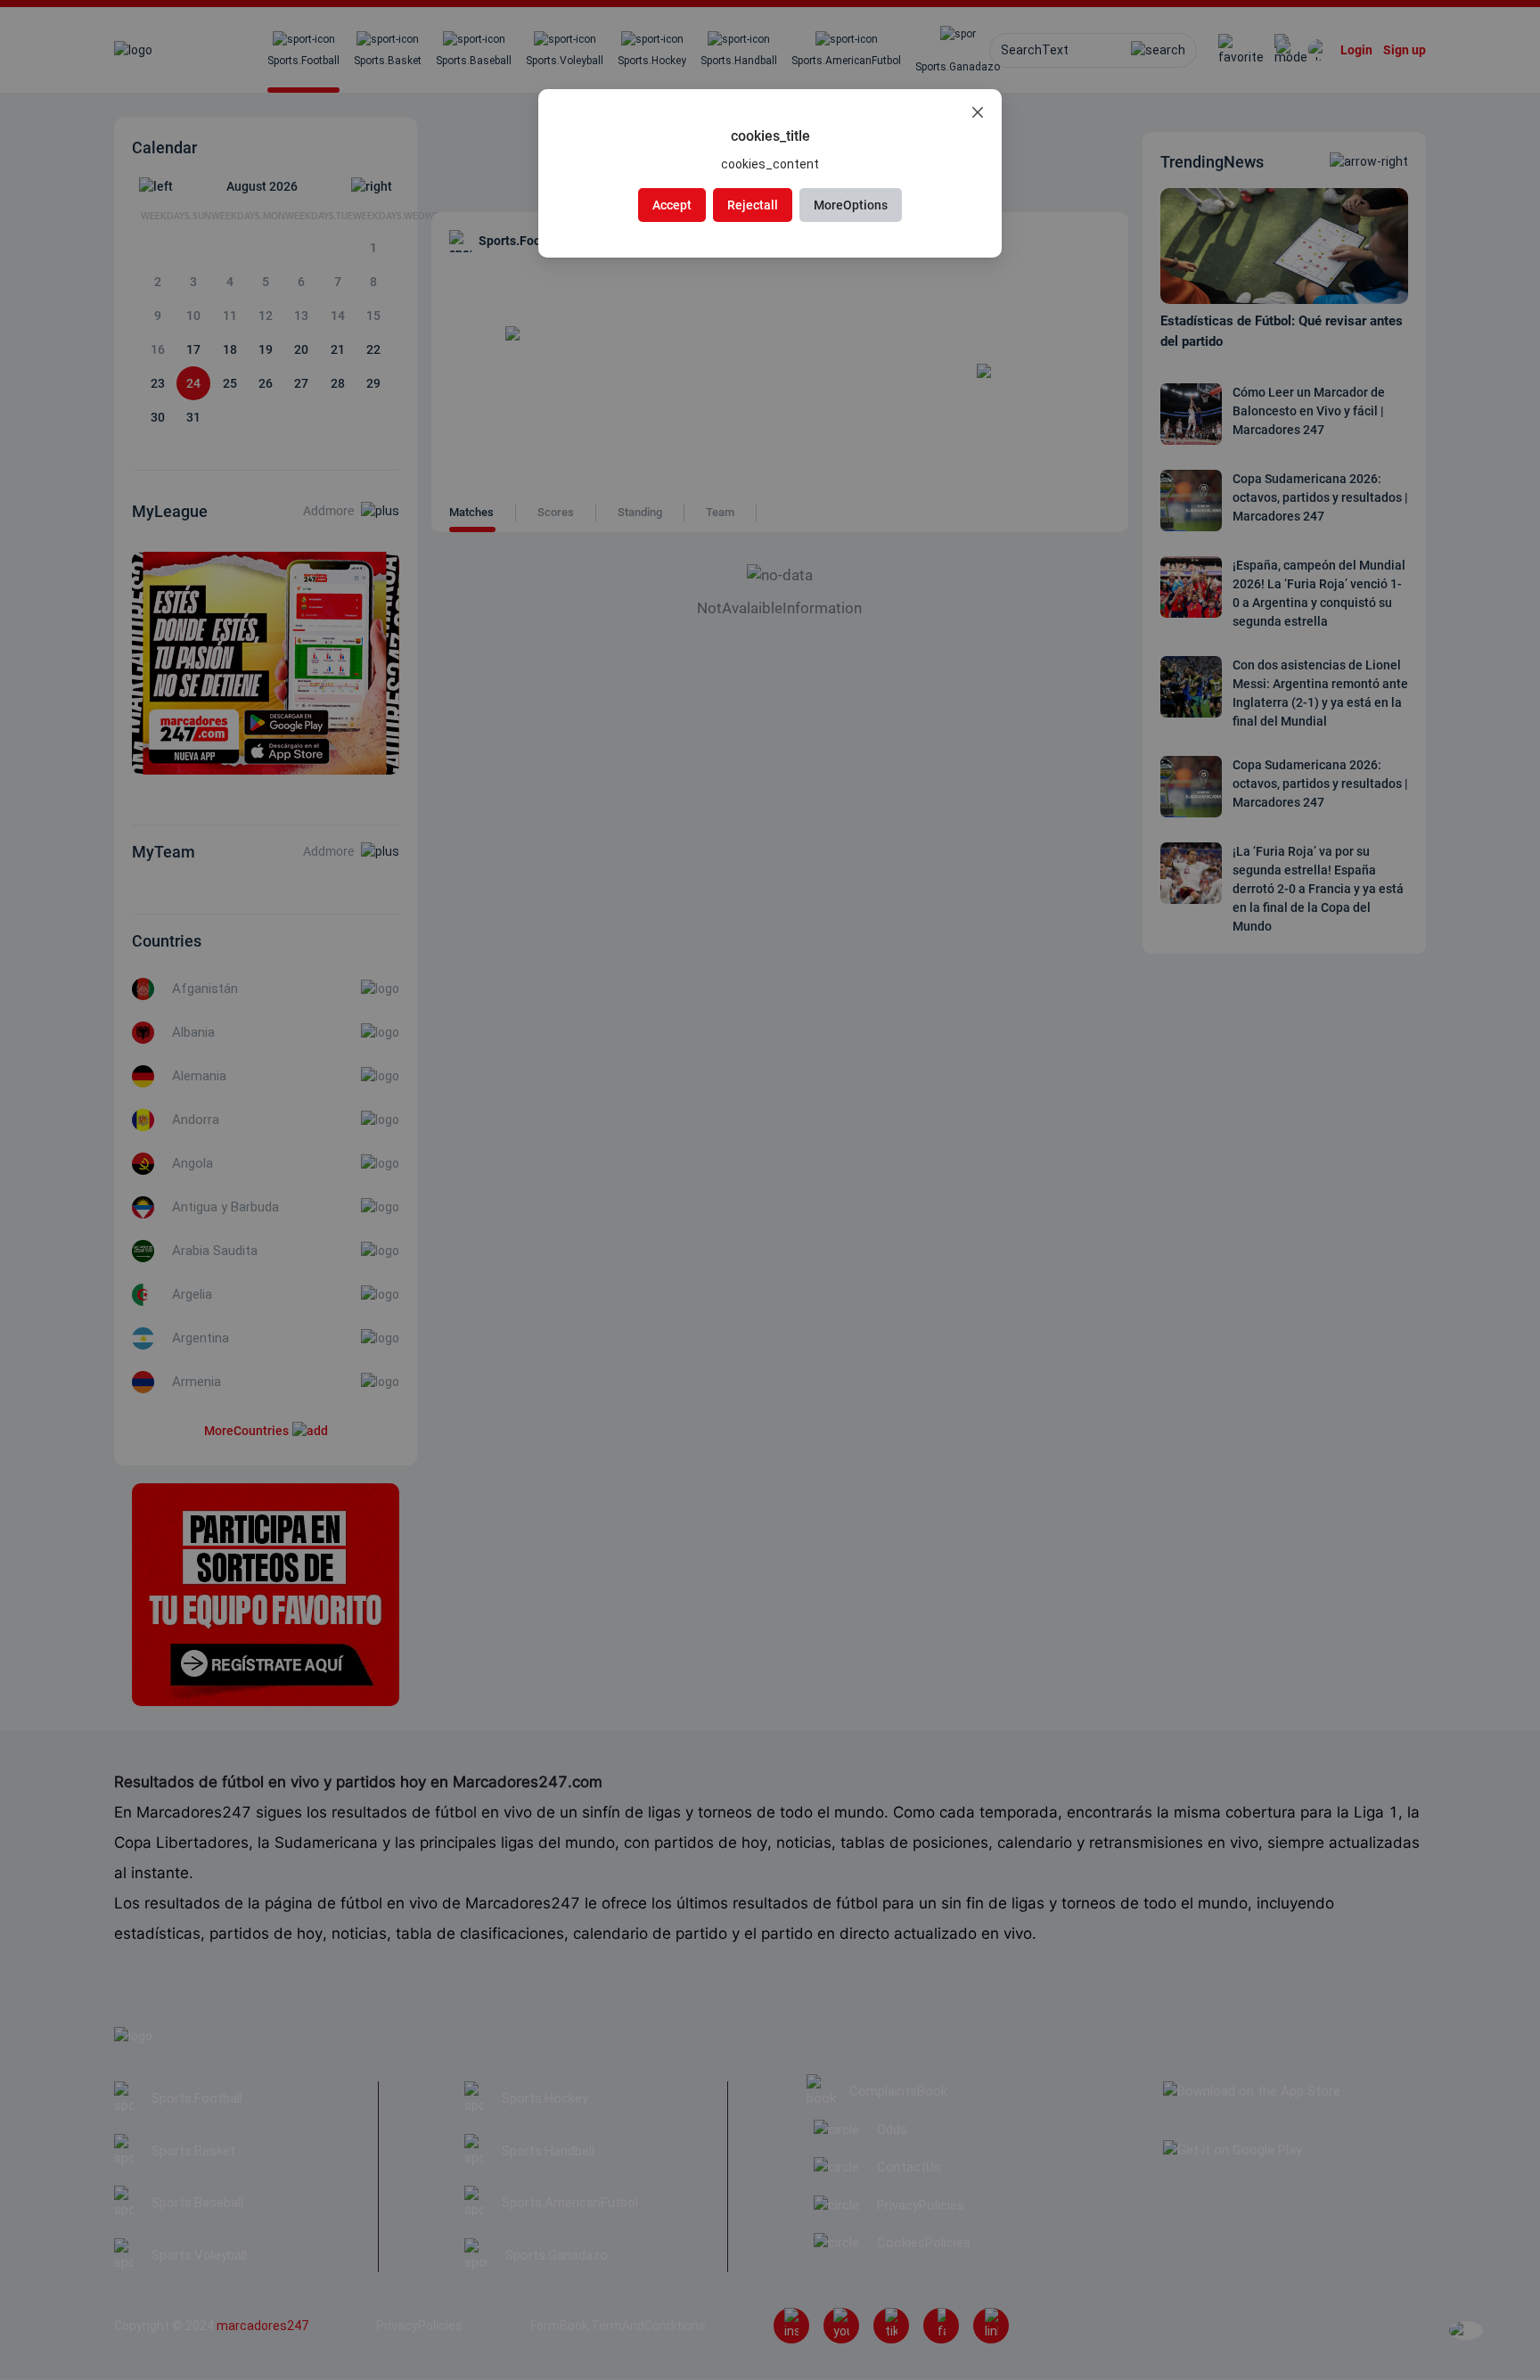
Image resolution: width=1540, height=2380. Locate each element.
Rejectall (753, 205)
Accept (672, 205)
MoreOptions (851, 205)
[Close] (978, 113)
